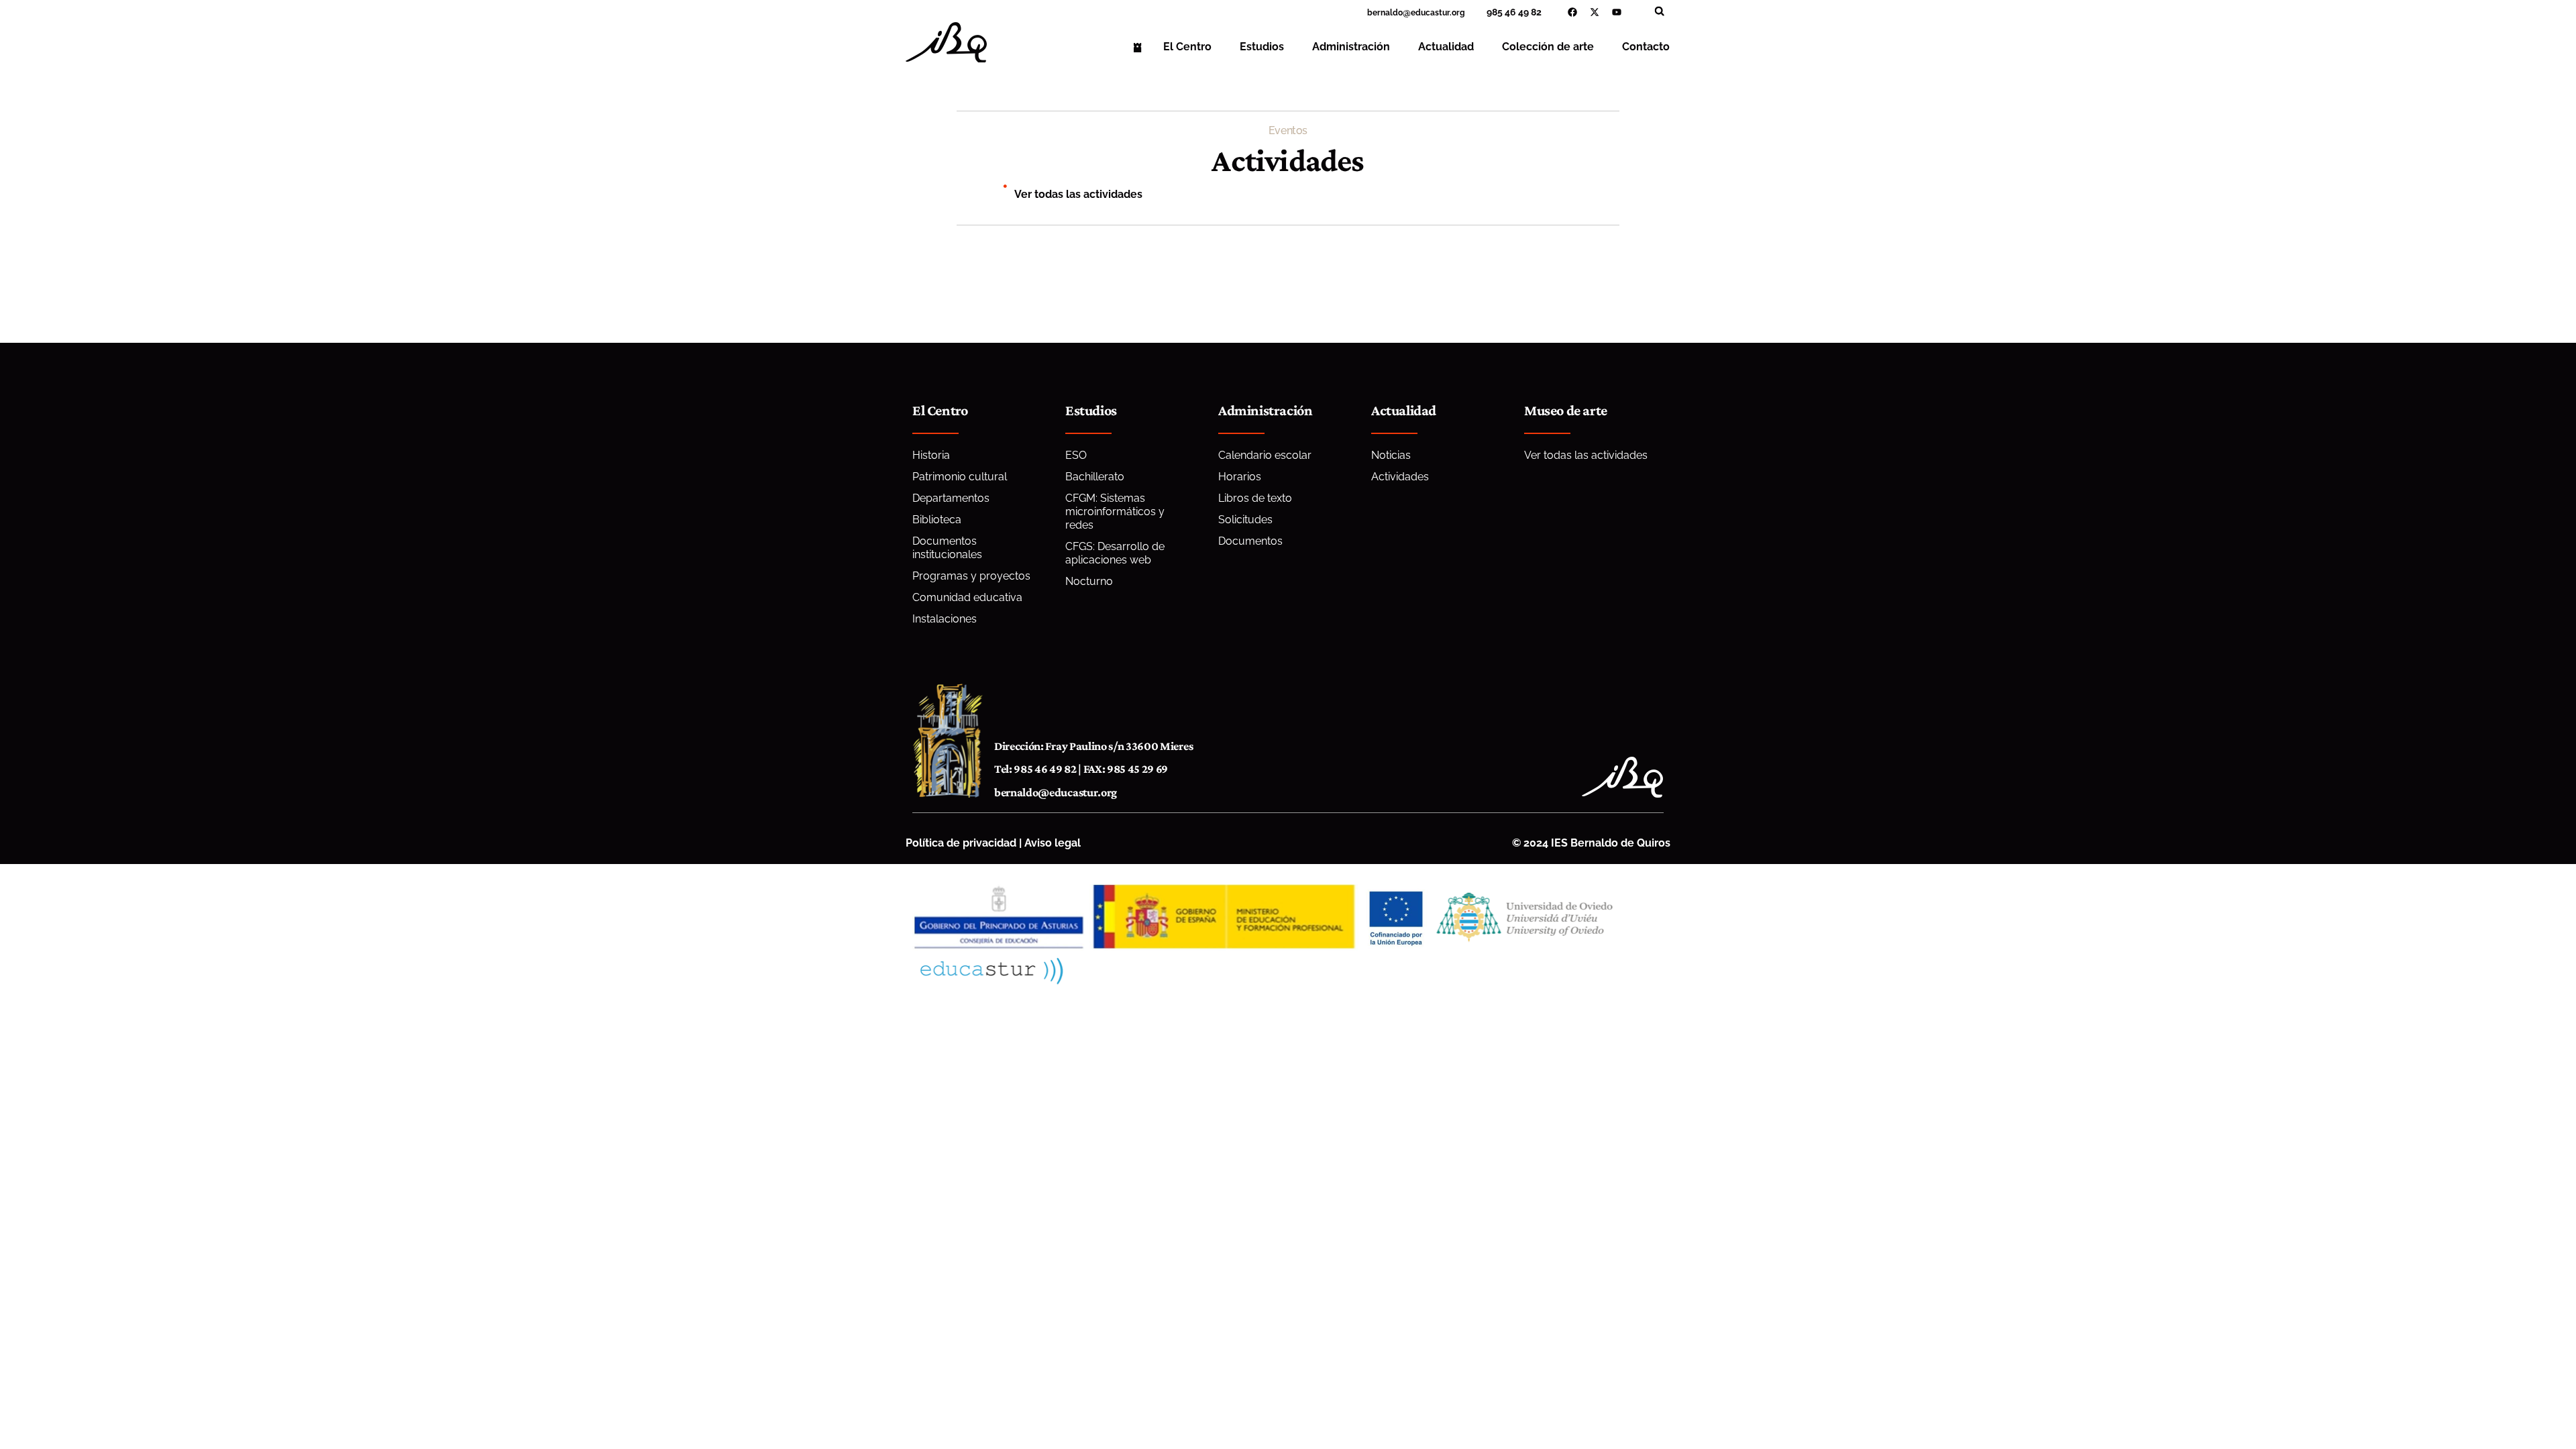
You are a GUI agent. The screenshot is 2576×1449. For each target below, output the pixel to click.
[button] (1659, 11)
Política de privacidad (961, 843)
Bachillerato (1095, 477)
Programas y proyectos (971, 576)
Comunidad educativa (967, 597)
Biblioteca (937, 520)
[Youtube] (1617, 12)
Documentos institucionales (947, 548)
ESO (1076, 455)
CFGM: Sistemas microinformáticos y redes (1115, 512)
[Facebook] (1572, 12)
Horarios (1240, 477)
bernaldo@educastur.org (1056, 792)
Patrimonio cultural (960, 477)
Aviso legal (1053, 843)
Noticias (1391, 455)
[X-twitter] (1595, 12)
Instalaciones (945, 619)
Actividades (1400, 477)
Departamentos (951, 498)
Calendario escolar (1265, 455)
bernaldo (1385, 13)
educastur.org (1438, 13)
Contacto (1646, 47)
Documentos (1250, 541)
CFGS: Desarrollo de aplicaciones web (1115, 553)
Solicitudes (1245, 520)
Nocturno (1089, 581)
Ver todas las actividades (1078, 194)
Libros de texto (1255, 498)
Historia (931, 455)
